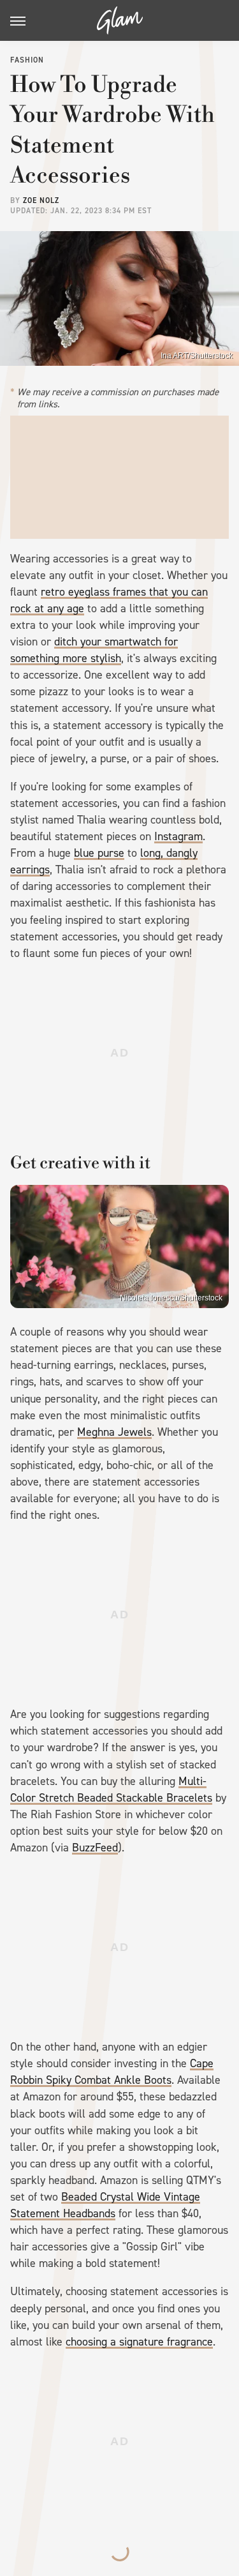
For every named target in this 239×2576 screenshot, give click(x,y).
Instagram (178, 836)
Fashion (27, 60)
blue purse (99, 853)
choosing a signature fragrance (139, 2342)
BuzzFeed (95, 1848)
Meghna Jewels (114, 1432)
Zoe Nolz (41, 200)
